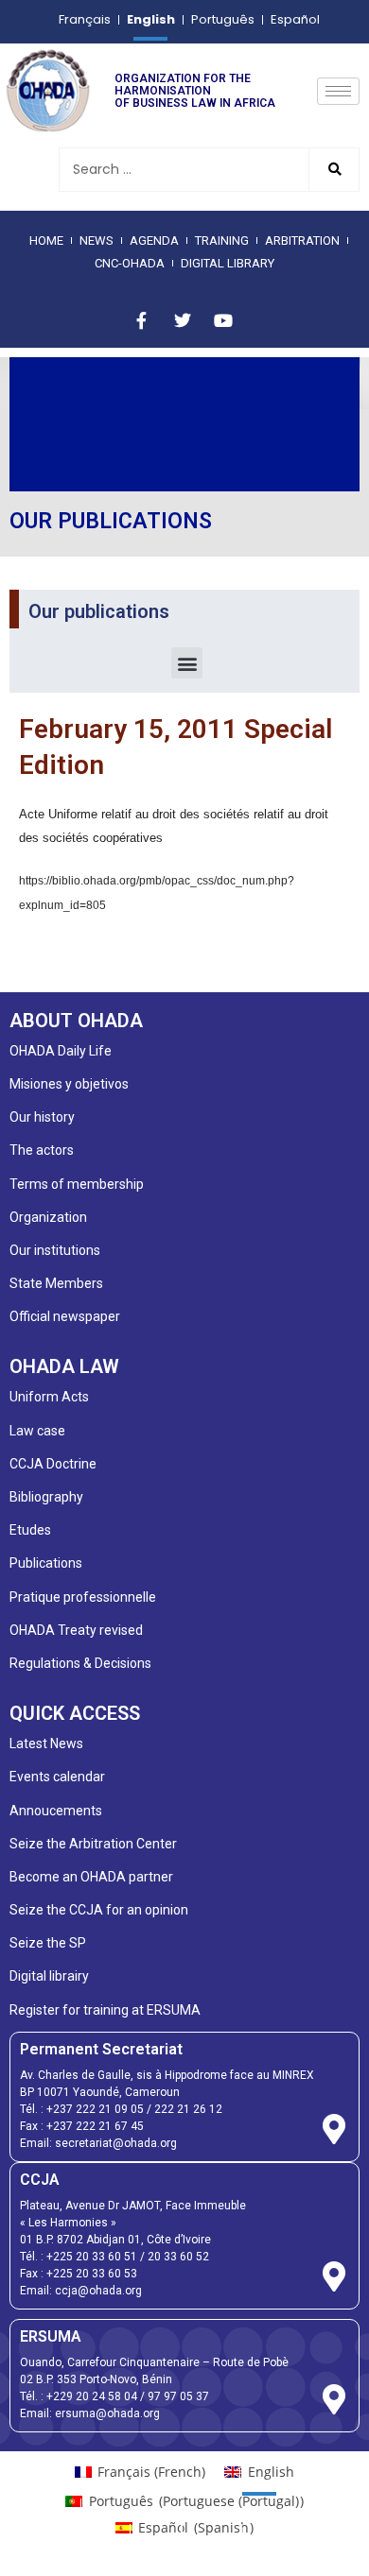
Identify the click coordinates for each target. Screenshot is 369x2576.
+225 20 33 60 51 (92, 2257)
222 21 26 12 (188, 2109)
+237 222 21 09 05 (95, 2109)
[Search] (334, 170)
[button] (187, 663)
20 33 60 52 (178, 2257)
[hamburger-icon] (338, 91)
